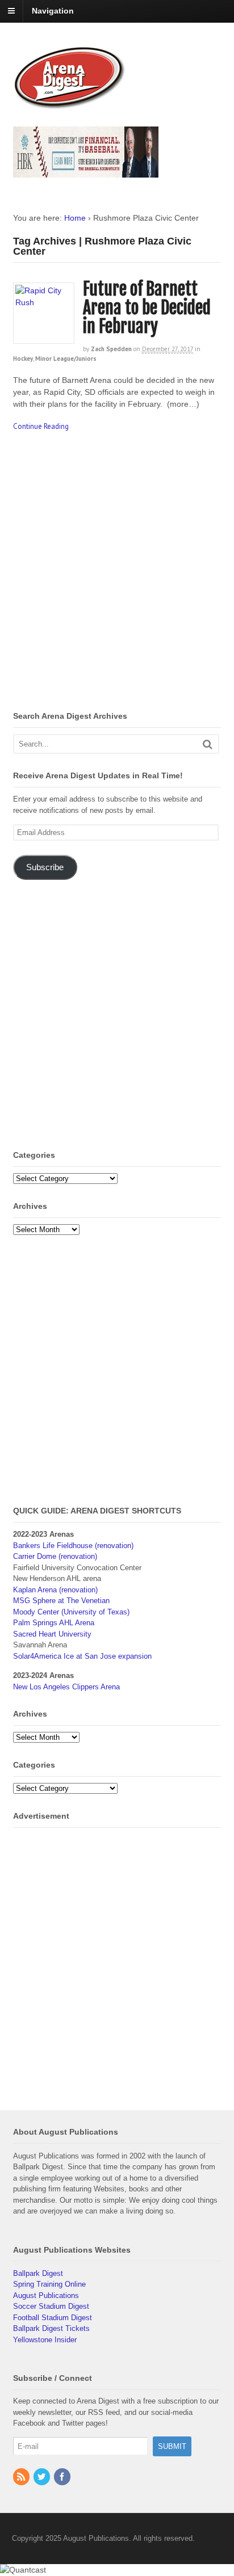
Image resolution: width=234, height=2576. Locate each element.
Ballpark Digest (38, 2273)
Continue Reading (41, 426)
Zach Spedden (111, 349)
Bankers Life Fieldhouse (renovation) (73, 1546)
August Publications (46, 2295)
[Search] (208, 744)
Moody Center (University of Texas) (71, 1612)
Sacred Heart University (52, 1634)
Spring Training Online (49, 2284)
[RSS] (22, 2478)
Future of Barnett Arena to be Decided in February (147, 308)
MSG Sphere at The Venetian (61, 1601)
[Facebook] (63, 2478)
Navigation (53, 11)
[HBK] (86, 172)
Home (75, 218)
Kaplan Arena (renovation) (55, 1590)
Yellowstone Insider (45, 2340)
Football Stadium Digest (53, 2318)
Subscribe (45, 867)
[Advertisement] (117, 574)
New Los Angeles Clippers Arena (66, 1687)
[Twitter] (43, 2478)
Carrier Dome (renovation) (55, 1556)
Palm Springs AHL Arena (54, 1623)
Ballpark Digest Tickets (51, 2328)
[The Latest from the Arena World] (70, 104)
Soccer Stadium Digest (51, 2306)
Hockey (23, 359)
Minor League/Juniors (66, 359)
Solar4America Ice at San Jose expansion (82, 1656)
